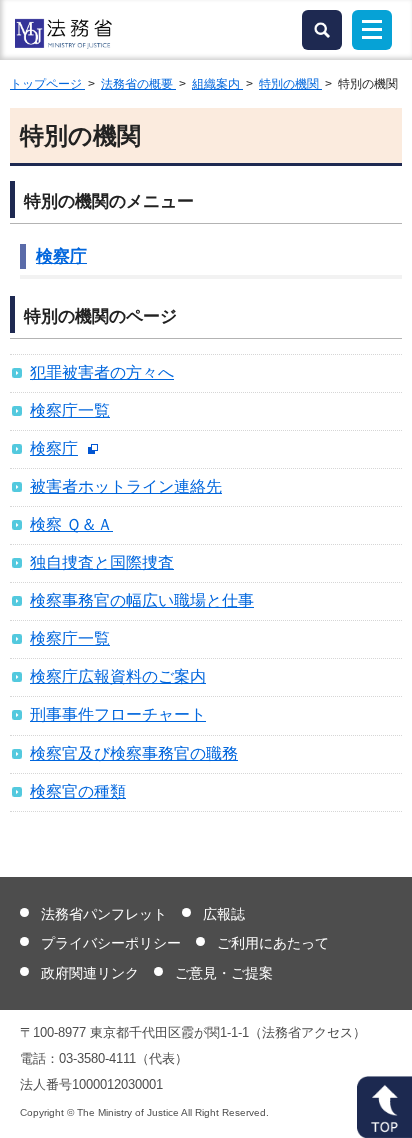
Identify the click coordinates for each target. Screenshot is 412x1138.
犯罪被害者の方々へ (102, 372)
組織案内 (217, 84)
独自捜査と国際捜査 (102, 562)
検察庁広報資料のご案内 (118, 676)
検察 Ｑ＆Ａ (71, 524)
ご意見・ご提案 (224, 973)
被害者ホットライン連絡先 (126, 486)
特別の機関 (290, 84)
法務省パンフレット (104, 914)
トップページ (47, 84)
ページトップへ (384, 1107)
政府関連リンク (90, 973)
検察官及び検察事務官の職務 (134, 753)
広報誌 (224, 914)
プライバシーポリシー (111, 943)
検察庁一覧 (70, 410)
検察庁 (61, 256)
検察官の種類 (78, 791)
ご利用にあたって (273, 943)
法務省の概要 (138, 84)
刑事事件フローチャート (118, 714)
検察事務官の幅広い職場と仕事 (142, 600)
